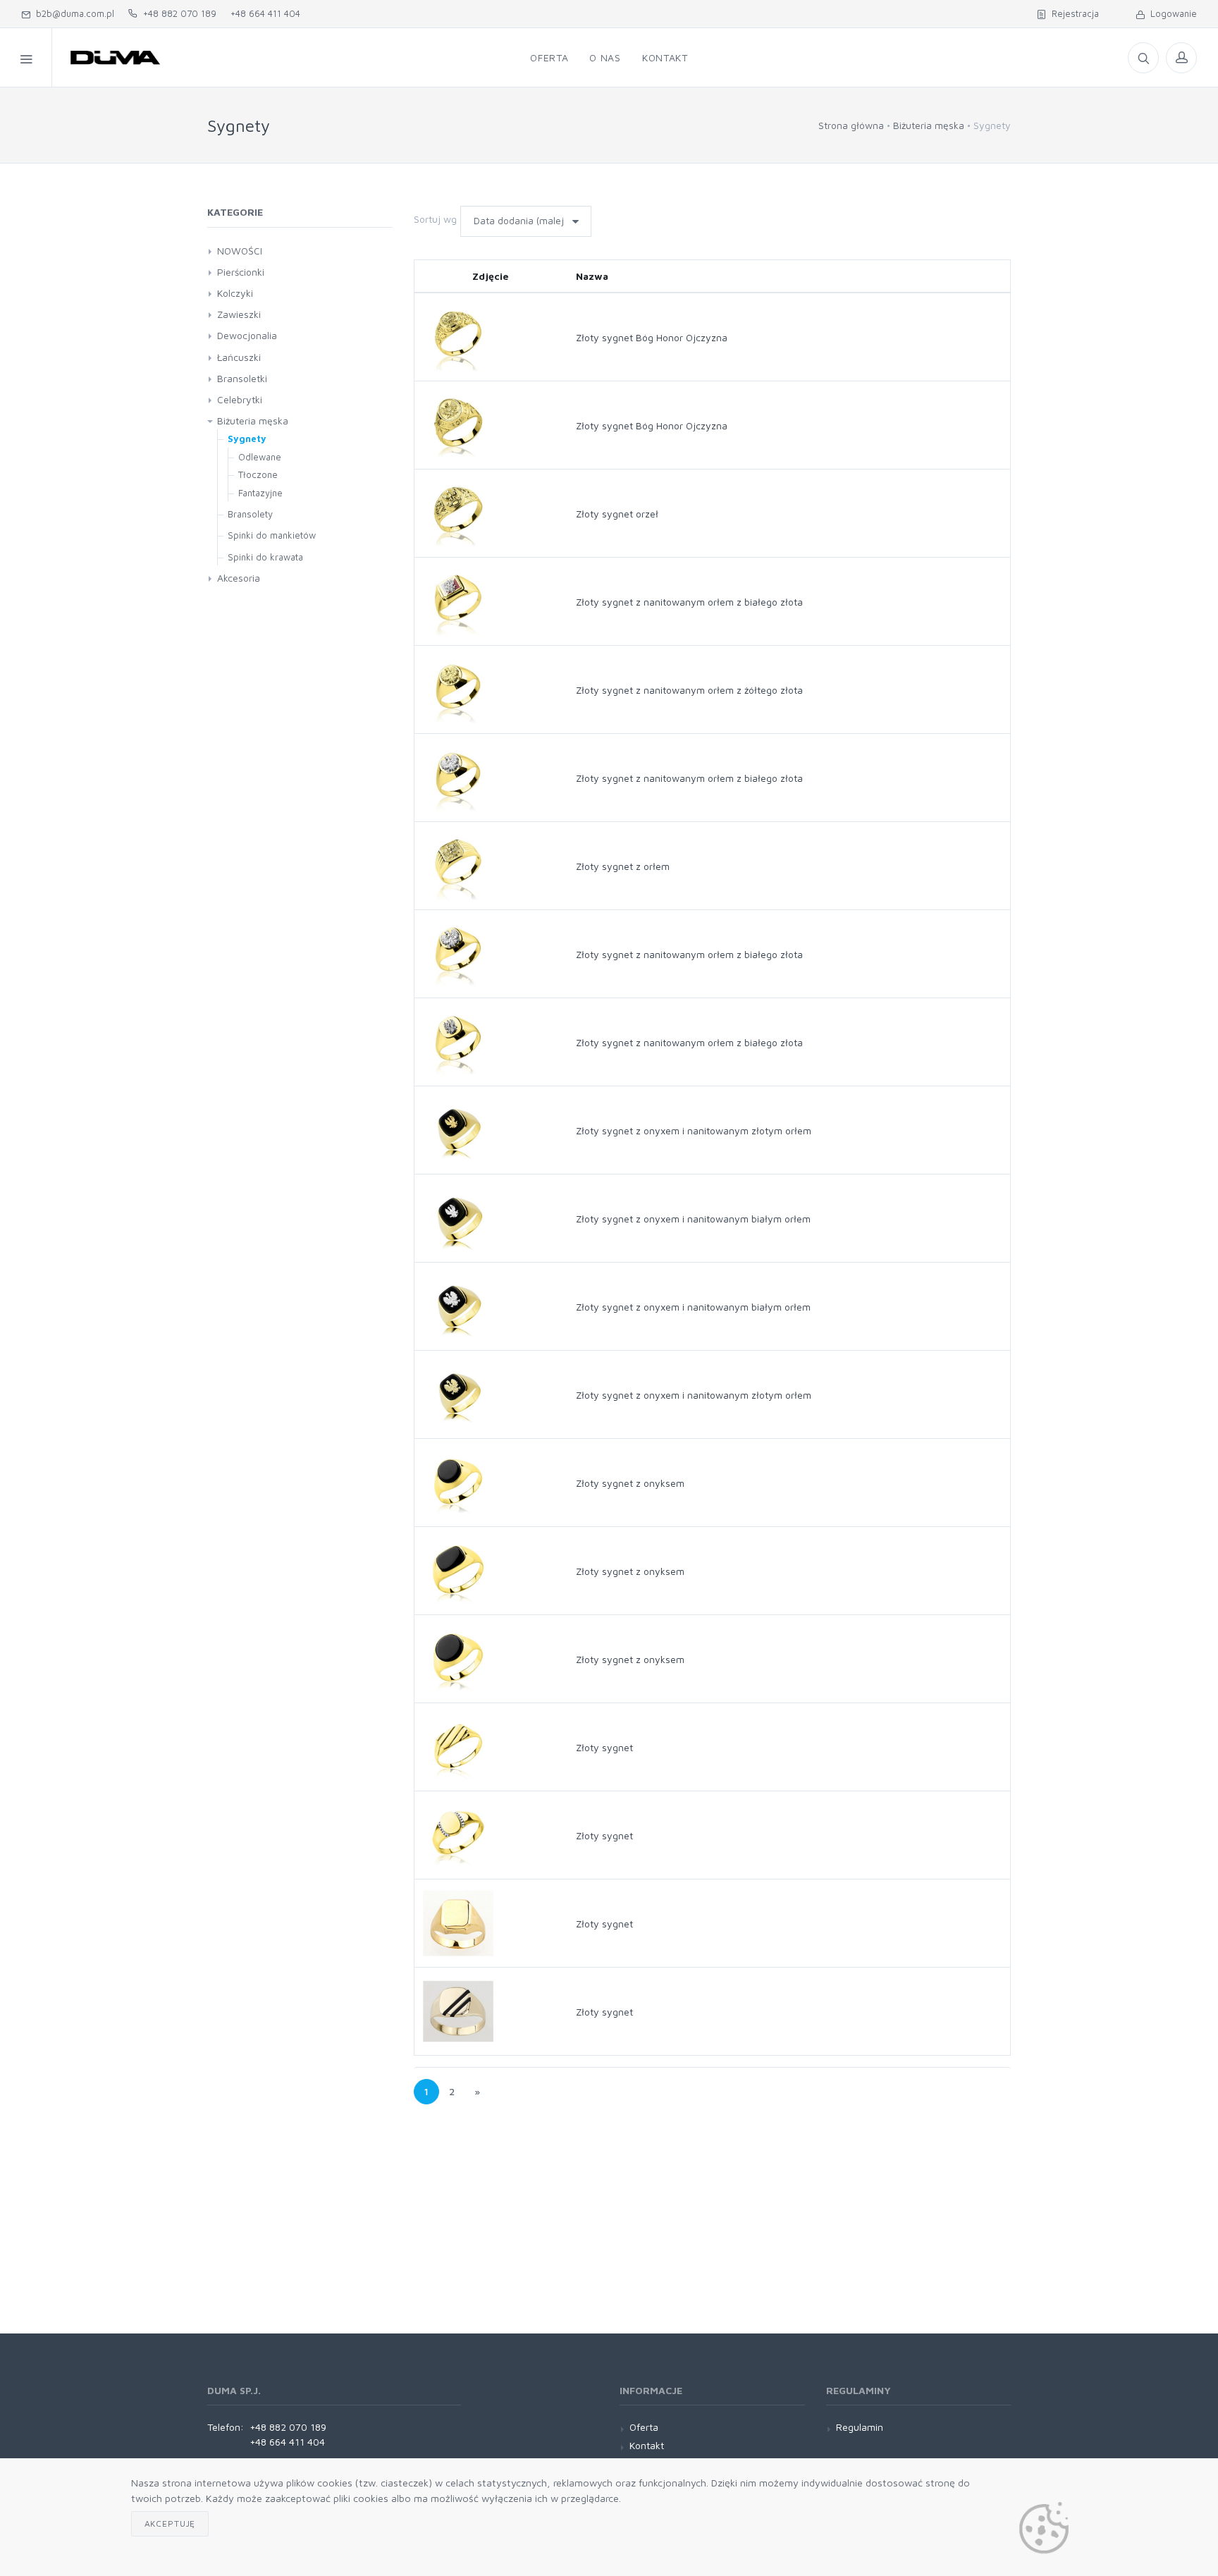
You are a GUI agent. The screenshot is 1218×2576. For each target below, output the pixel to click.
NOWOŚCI (240, 251)
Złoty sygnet (604, 1747)
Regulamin (860, 2427)
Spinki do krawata (265, 557)
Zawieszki (239, 314)
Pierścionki (241, 272)
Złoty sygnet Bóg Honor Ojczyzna (652, 337)
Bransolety (250, 514)
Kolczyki (235, 293)
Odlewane (260, 457)
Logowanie (1171, 13)
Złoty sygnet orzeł (617, 514)
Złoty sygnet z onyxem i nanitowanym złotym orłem (694, 1130)
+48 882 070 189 (177, 13)
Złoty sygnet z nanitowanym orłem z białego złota (689, 602)
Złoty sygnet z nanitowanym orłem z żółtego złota (689, 690)
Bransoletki (242, 378)
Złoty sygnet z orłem (623, 866)
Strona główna (851, 125)
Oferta (644, 2427)
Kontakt (647, 2445)
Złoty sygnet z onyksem (630, 1483)
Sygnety (247, 438)
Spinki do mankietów (272, 535)
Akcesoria (239, 578)
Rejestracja (1072, 13)
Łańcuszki (239, 357)
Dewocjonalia (247, 335)
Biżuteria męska (929, 125)
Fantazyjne (260, 493)
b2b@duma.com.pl (72, 13)
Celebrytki (240, 399)
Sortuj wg (435, 219)
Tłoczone (258, 474)
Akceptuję (170, 2523)
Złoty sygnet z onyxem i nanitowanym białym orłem (693, 1219)
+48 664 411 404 (265, 13)
